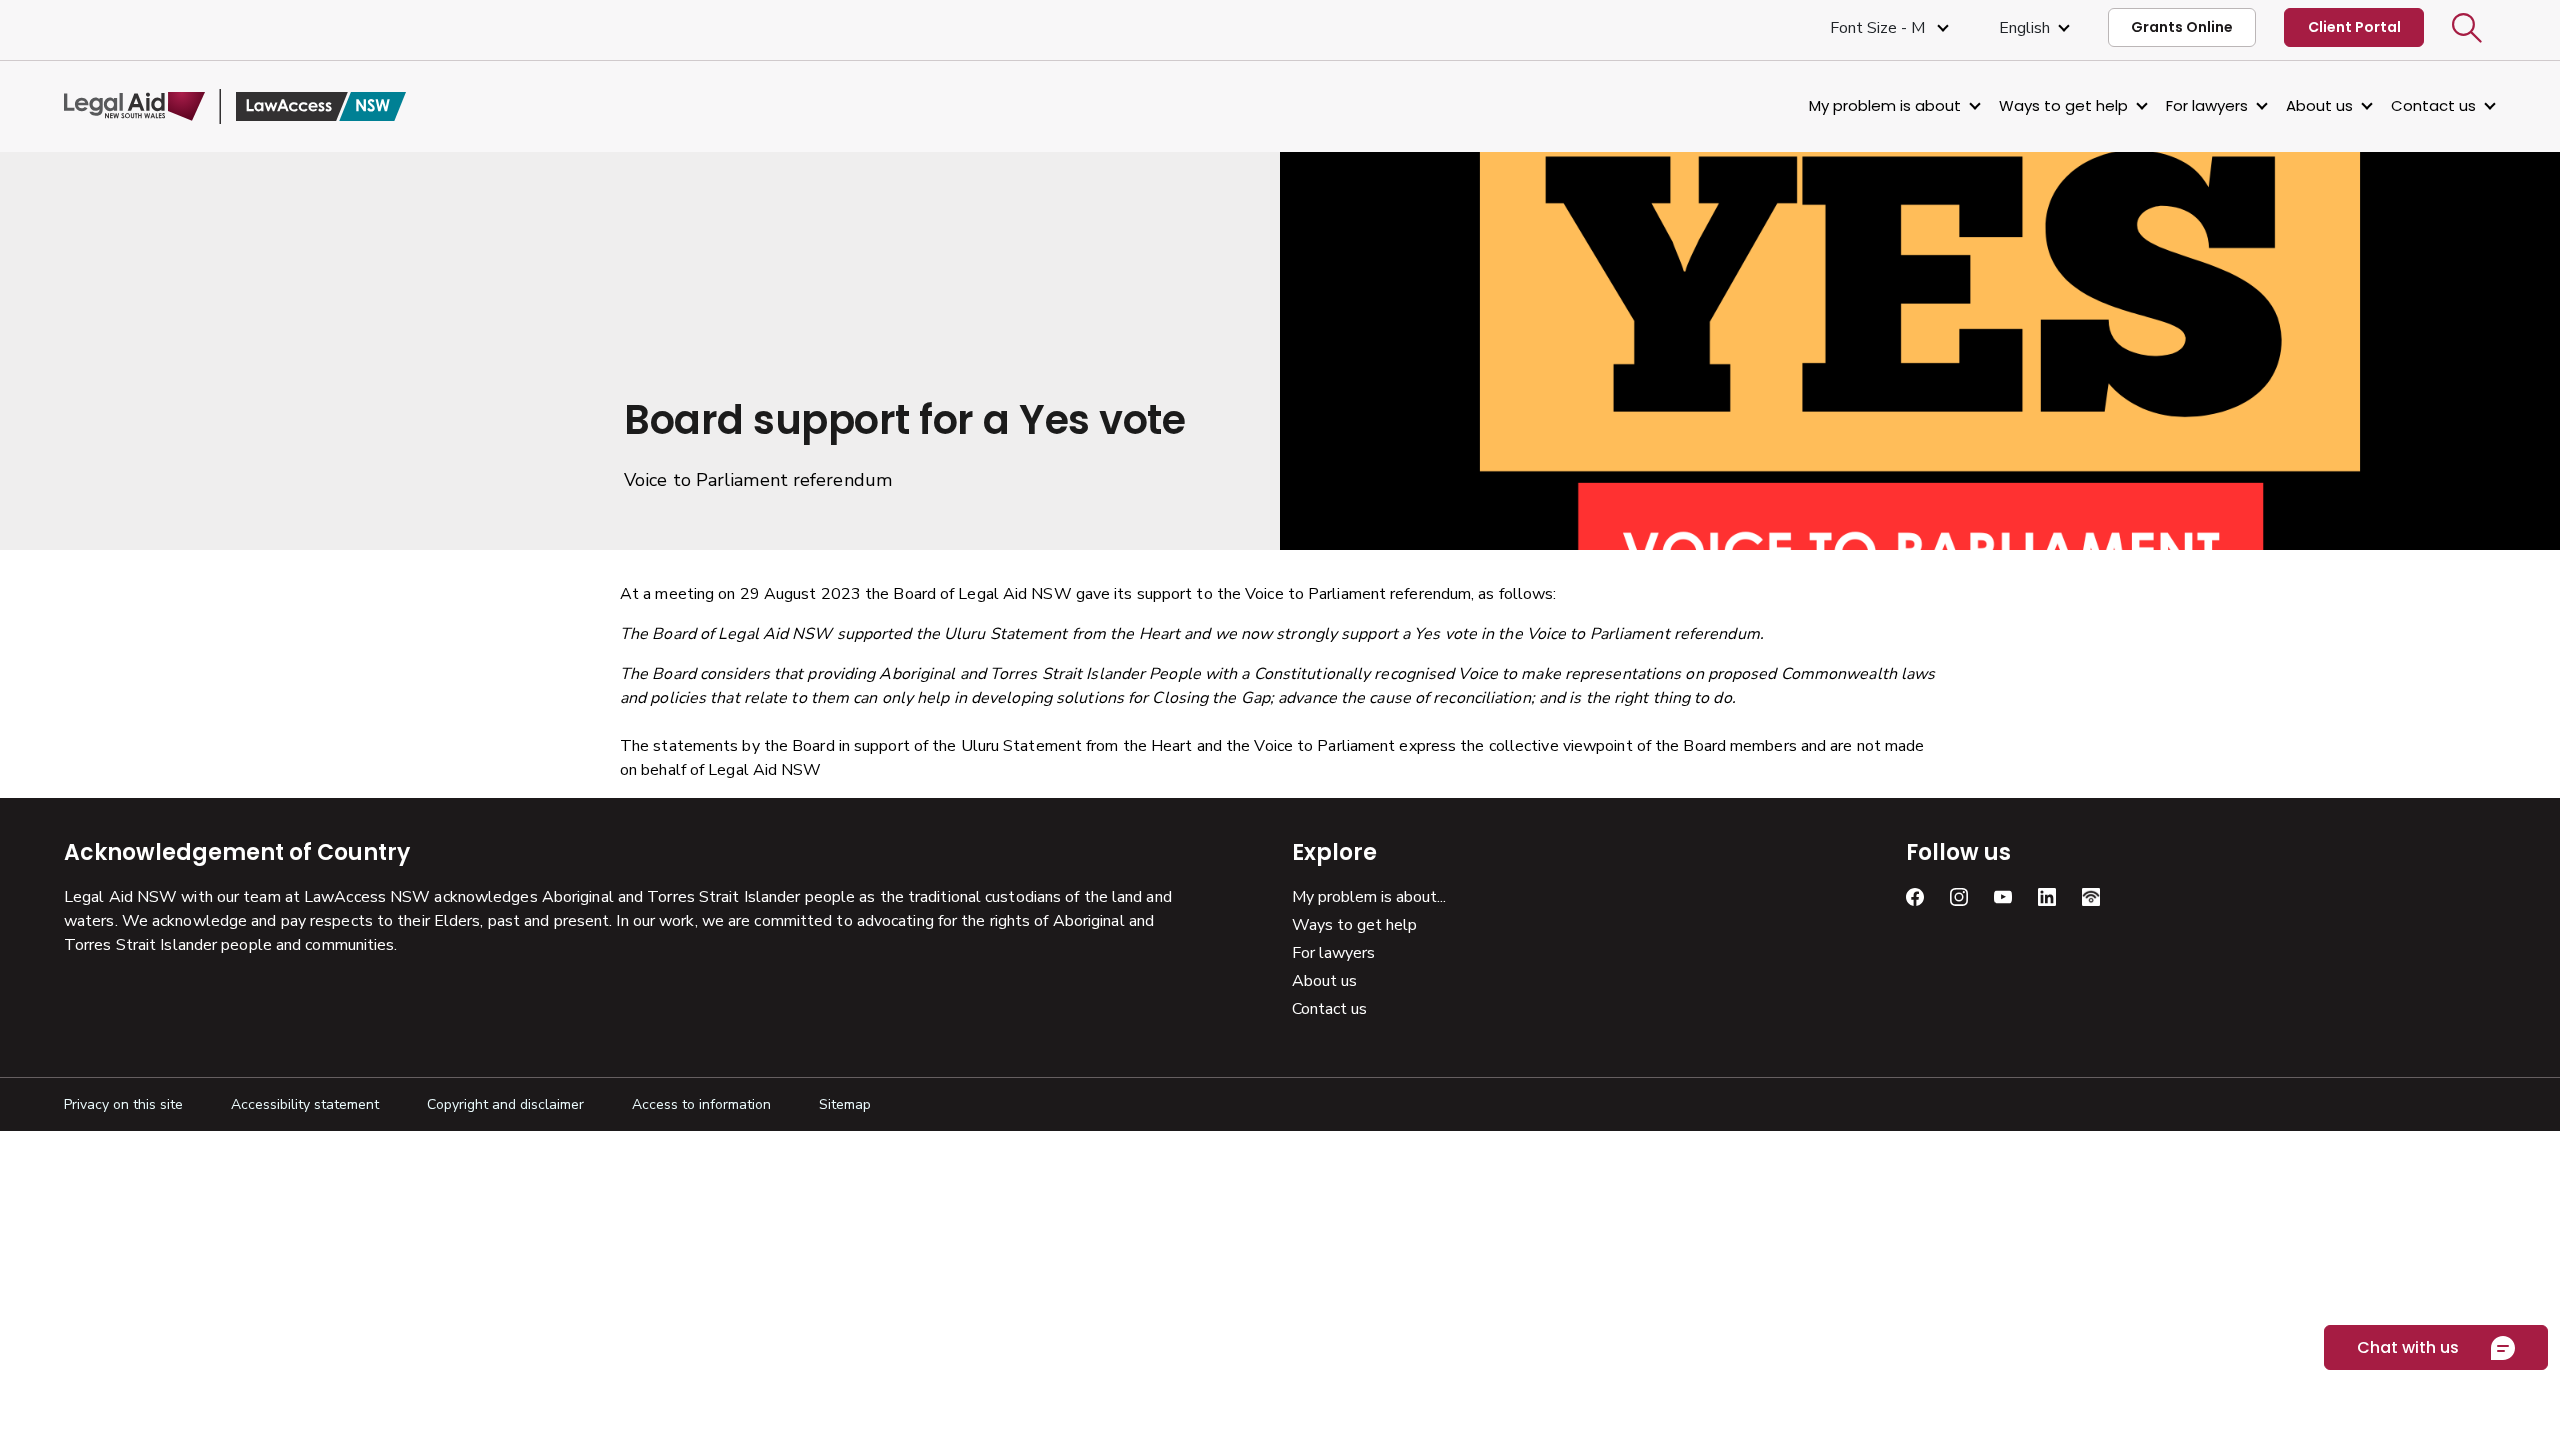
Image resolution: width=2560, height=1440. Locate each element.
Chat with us (2408, 1347)
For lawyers (2207, 105)
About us (2319, 105)
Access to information (701, 1104)
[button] (2467, 28)
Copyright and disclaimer (505, 1104)
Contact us (2433, 105)
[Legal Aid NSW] (235, 106)
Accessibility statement (305, 1104)
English (2024, 28)
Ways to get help (2063, 105)
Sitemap (845, 1104)
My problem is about (1885, 105)
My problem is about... (1369, 897)
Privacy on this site (123, 1104)
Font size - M (1879, 28)
